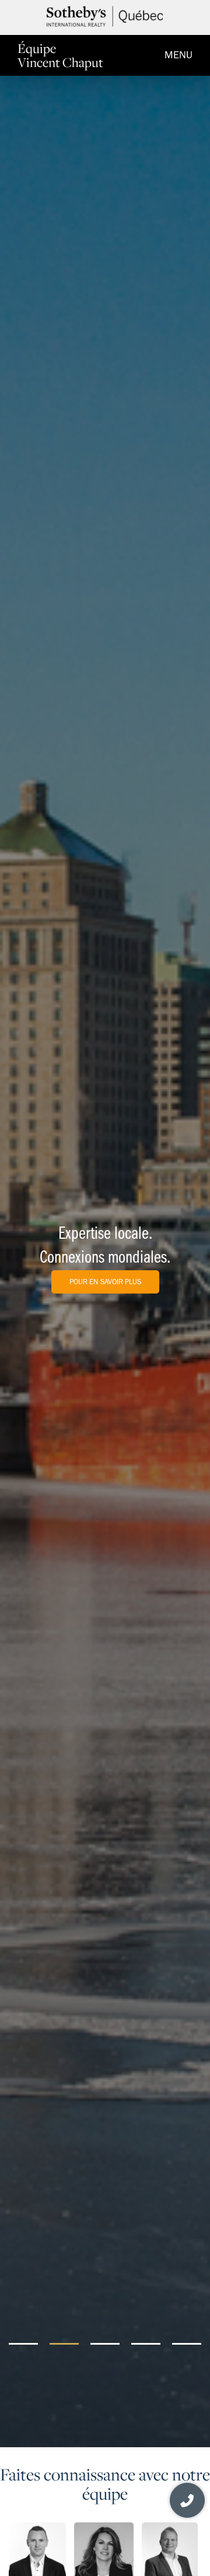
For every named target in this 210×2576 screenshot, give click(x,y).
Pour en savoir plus (105, 1282)
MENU (178, 55)
